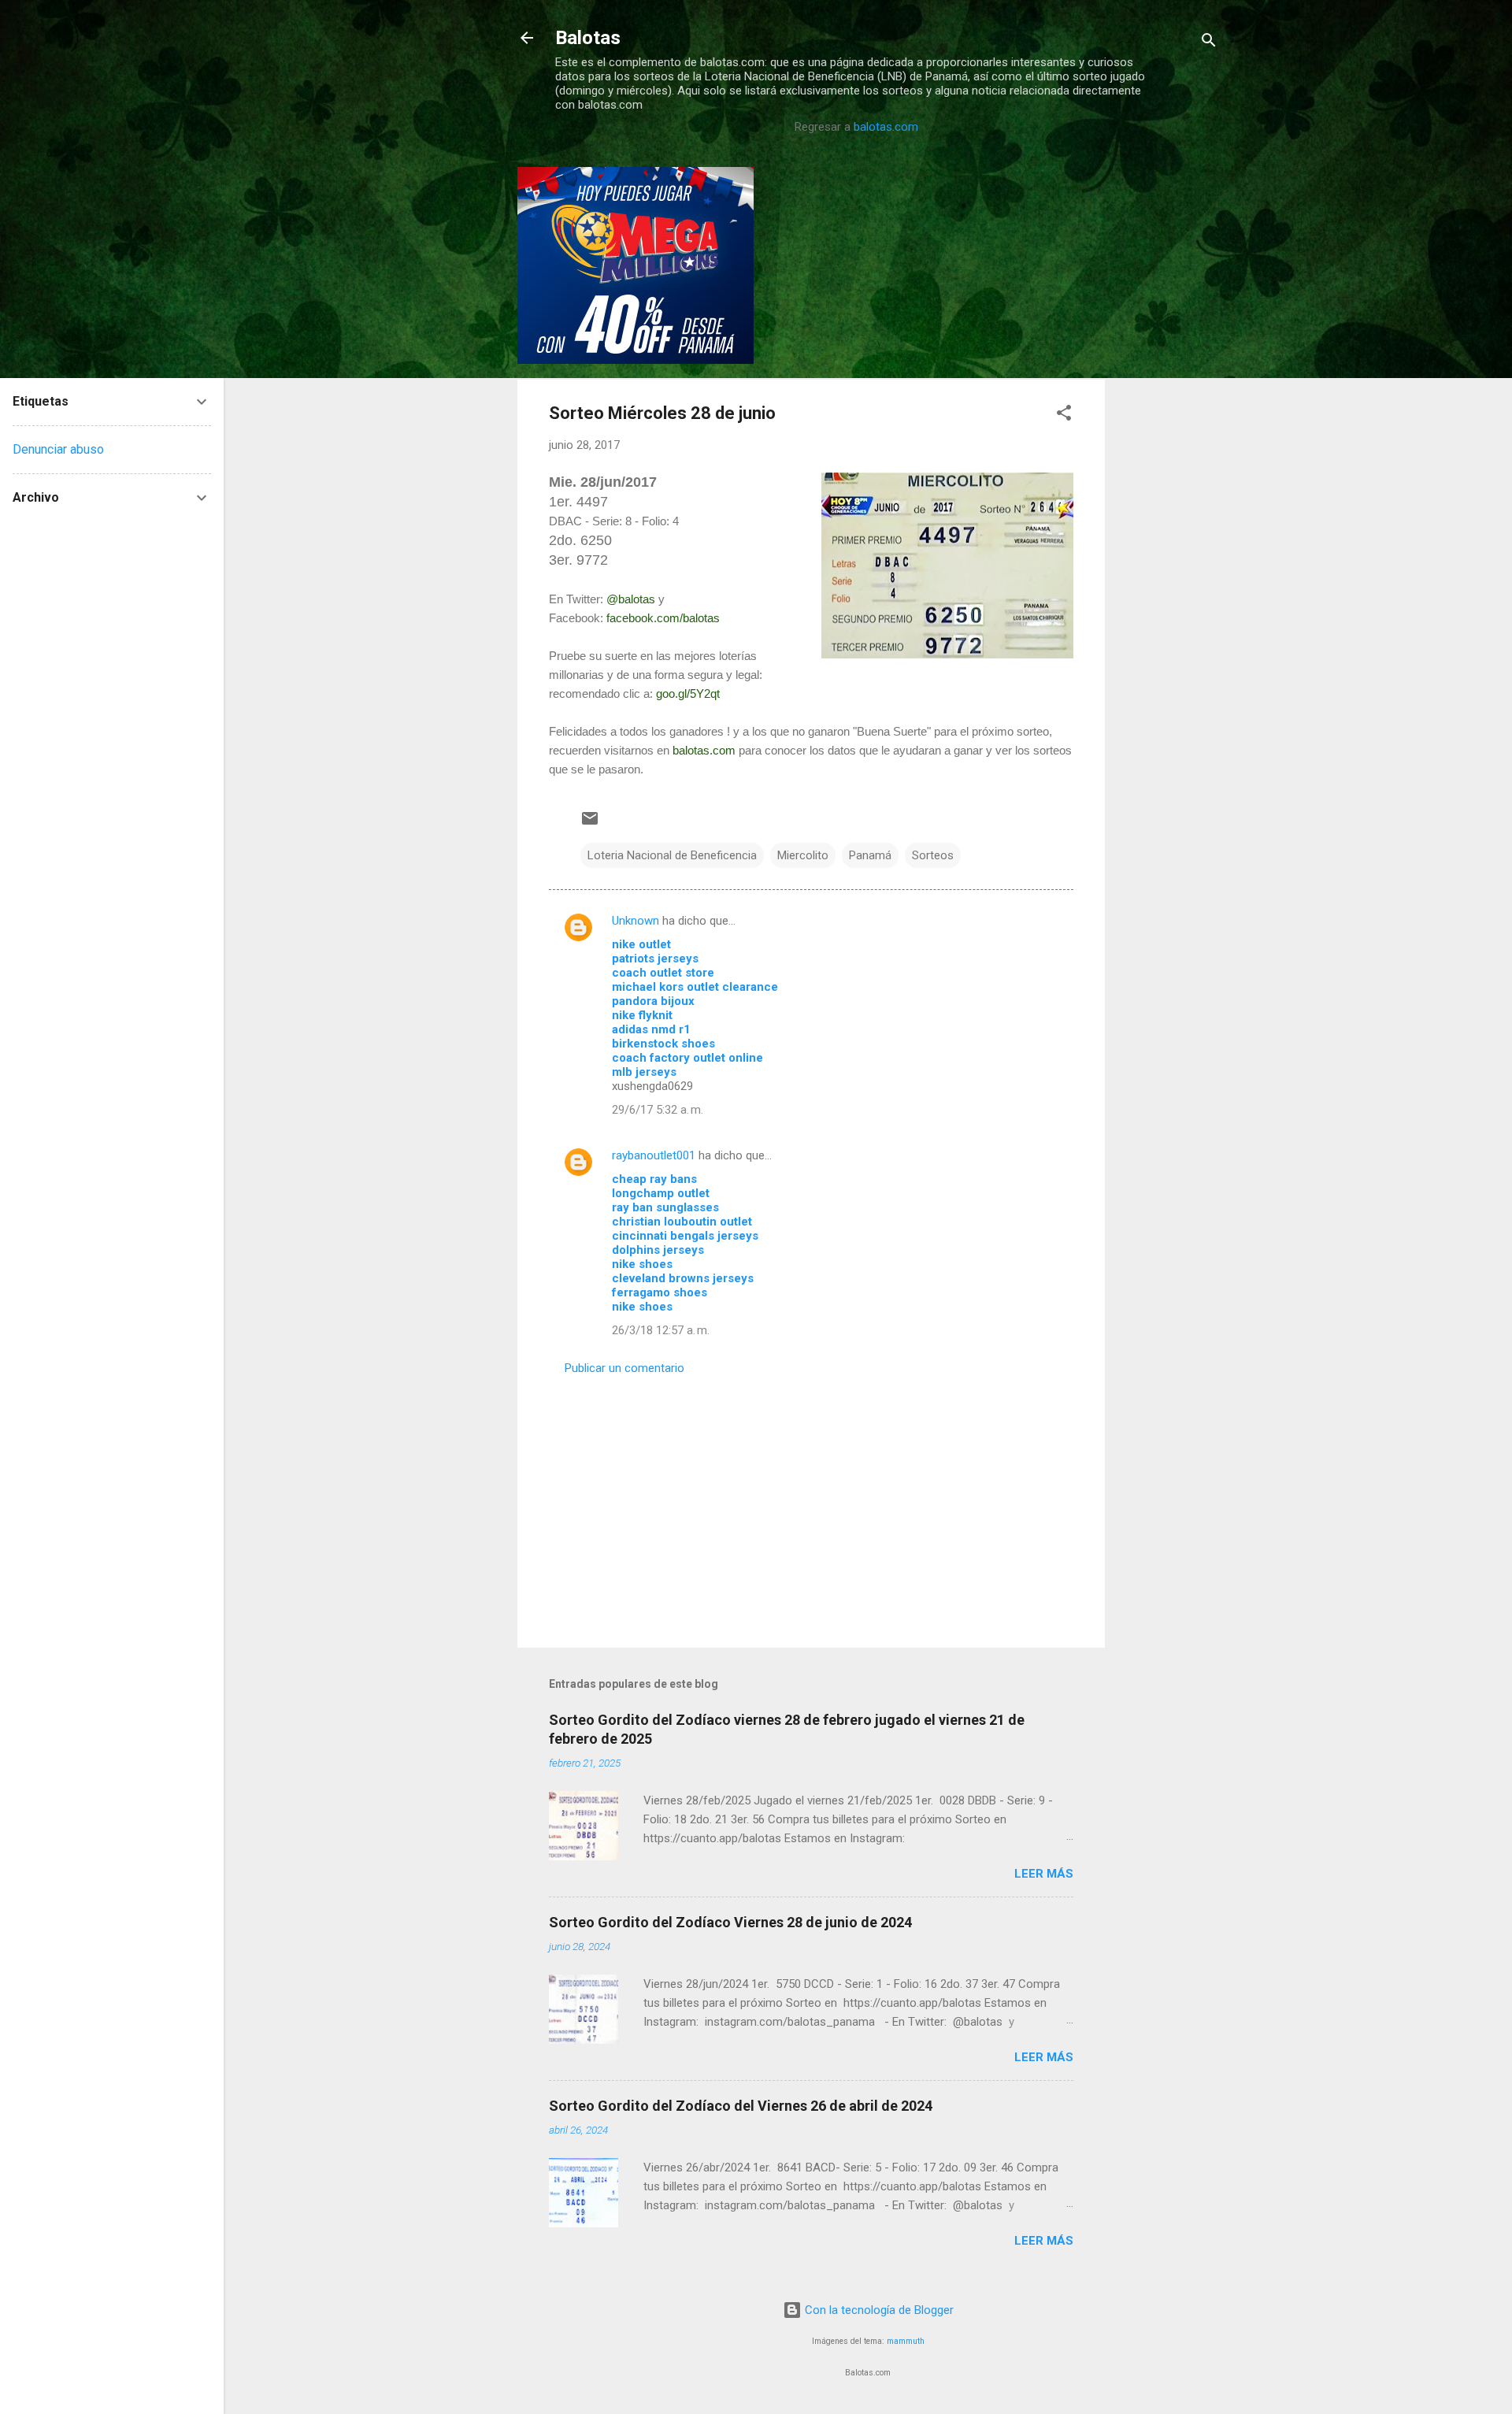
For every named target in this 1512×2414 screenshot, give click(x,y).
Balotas (588, 38)
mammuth (906, 2341)
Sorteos (933, 855)
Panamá (870, 855)
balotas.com (886, 127)
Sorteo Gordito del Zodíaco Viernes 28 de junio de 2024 (730, 1922)
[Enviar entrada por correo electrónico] (590, 824)
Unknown (636, 921)
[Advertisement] (1168, 403)
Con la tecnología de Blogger (878, 2310)
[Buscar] (1209, 43)
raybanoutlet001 (654, 1155)
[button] (1064, 415)
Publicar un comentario (624, 1368)
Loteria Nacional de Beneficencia (672, 855)
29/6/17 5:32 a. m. (658, 1110)
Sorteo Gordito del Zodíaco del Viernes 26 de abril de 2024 (741, 2106)
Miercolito (803, 855)
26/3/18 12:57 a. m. (661, 1330)
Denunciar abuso (58, 449)
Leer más (1044, 1874)
